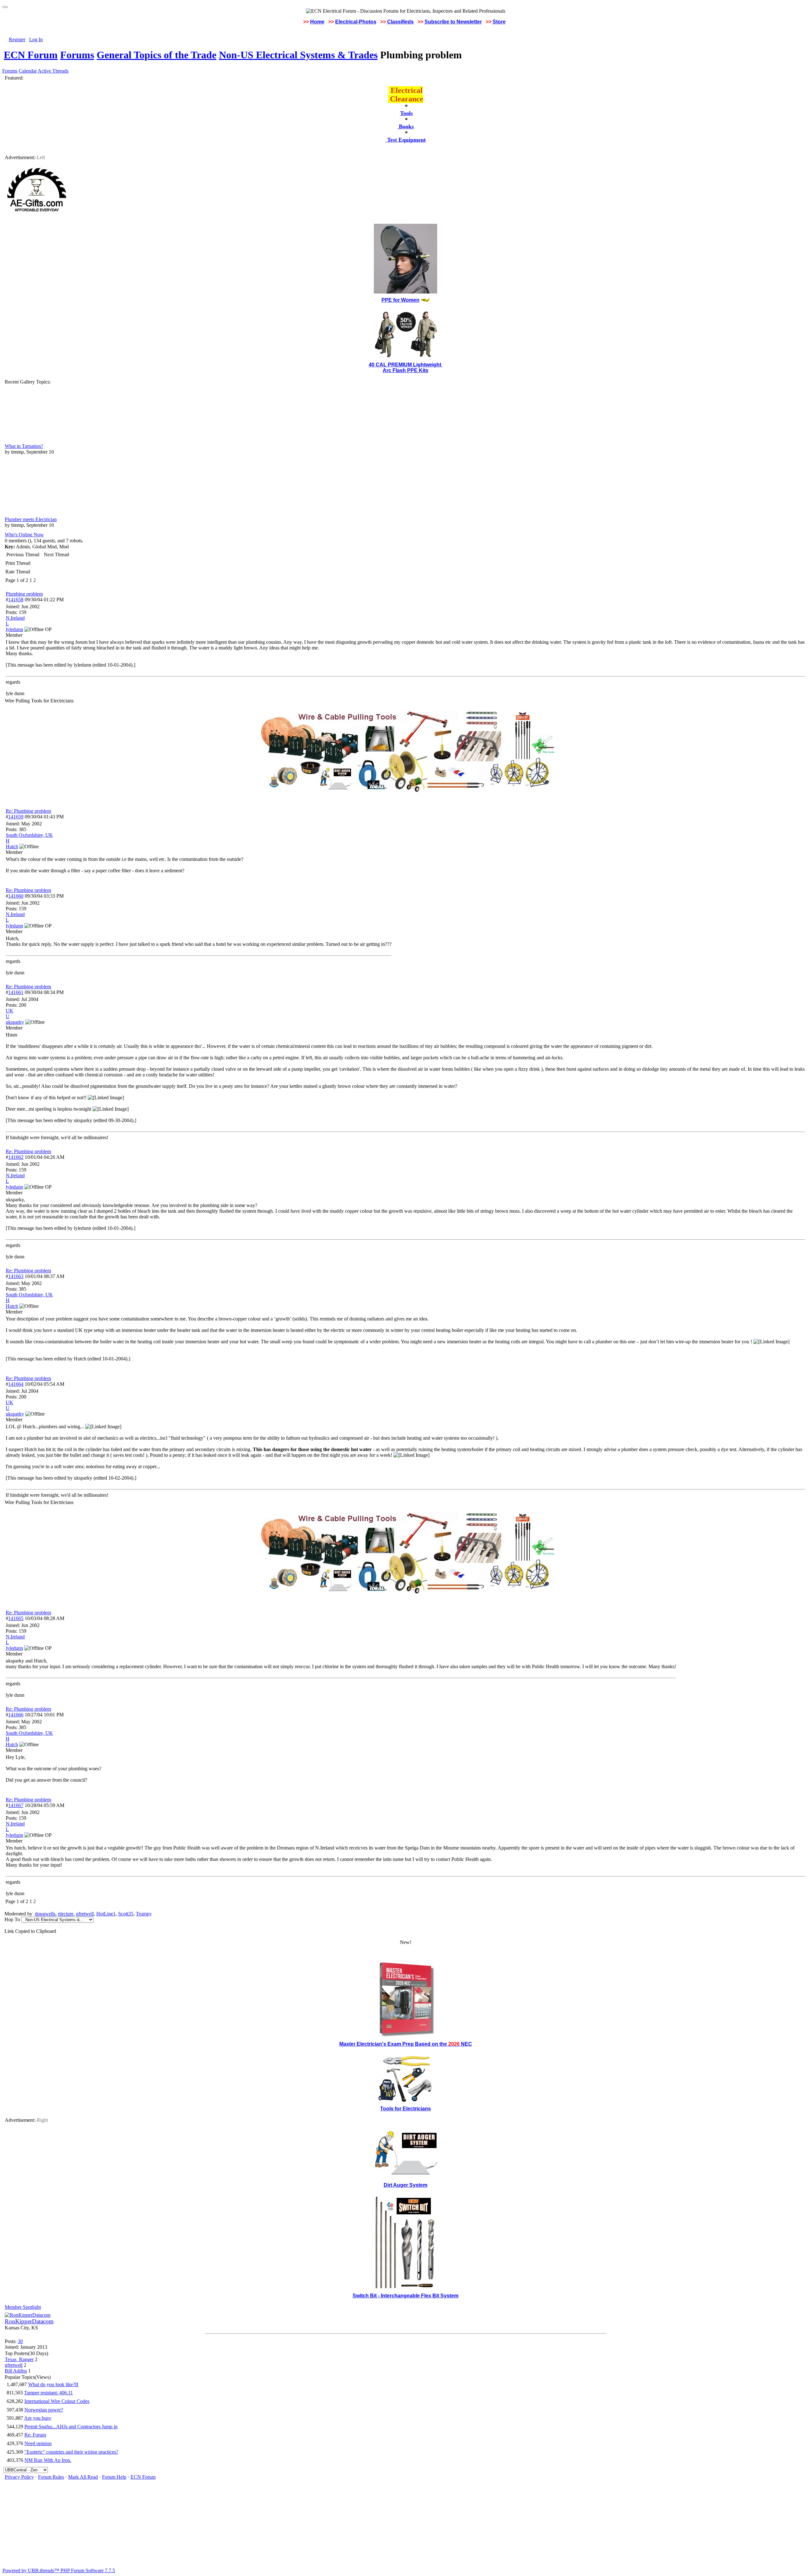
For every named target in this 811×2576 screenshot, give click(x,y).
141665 (16, 1618)
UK (10, 1011)
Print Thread (18, 563)
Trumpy (144, 1914)
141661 (16, 992)
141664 (16, 1384)
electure (66, 1914)
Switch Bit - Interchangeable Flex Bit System (405, 2296)
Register (17, 39)
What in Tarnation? (24, 446)
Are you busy (38, 2418)
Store (499, 22)
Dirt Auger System (405, 2185)
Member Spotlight (23, 2307)
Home (317, 22)
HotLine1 (106, 1914)
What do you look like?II (53, 2384)
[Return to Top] (5, 7)
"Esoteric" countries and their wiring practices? (71, 2452)
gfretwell (85, 1914)
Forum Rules (51, 2477)
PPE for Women (400, 300)
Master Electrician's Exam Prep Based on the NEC (406, 2044)
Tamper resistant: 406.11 (48, 2393)
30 (20, 2341)
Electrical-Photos (356, 22)
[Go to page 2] (37, 580)
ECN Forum (31, 55)
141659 (16, 817)
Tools (406, 113)
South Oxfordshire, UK (29, 835)
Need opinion (38, 2443)
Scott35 (126, 1914)
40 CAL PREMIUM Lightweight (406, 365)
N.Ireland (15, 618)
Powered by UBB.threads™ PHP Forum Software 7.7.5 (59, 2570)
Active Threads (53, 71)
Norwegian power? (44, 2410)
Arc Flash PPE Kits (405, 370)
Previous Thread (23, 555)
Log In (36, 39)
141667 (16, 1805)
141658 (16, 600)
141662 (16, 1157)
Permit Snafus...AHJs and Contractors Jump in (71, 2427)
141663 (16, 1276)
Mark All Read (83, 2477)
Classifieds (400, 22)
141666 (16, 1715)
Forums (77, 55)
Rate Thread (18, 572)
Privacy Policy (19, 2477)
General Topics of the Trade (156, 55)
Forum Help (114, 2477)
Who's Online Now (24, 535)
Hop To (12, 1919)
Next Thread (56, 555)
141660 (16, 896)
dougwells (45, 1914)
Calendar (28, 71)
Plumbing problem (24, 594)
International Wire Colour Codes (57, 2401)
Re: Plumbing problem (28, 811)
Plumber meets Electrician (31, 519)
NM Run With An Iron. (48, 2460)
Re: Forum (35, 2435)
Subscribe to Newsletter (453, 22)
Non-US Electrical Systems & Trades (298, 55)
